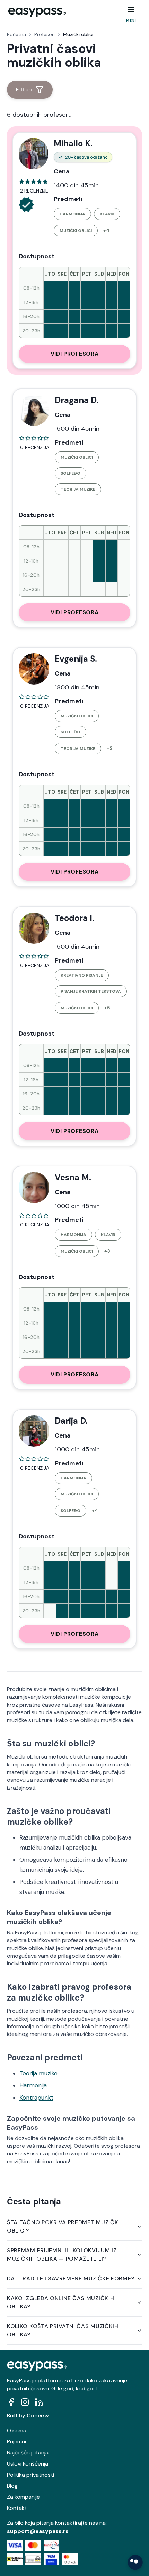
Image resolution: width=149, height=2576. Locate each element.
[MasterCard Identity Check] (70, 2559)
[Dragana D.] (34, 410)
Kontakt (17, 2508)
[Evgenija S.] (34, 669)
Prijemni (16, 2441)
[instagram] (25, 2402)
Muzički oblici (76, 231)
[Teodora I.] (34, 928)
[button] (131, 10)
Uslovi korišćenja (28, 2464)
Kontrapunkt (36, 2098)
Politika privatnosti (30, 2475)
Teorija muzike (78, 489)
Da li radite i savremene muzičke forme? (71, 2278)
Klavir (107, 214)
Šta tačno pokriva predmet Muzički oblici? (63, 2226)
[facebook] (11, 2402)
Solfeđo (71, 473)
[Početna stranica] (37, 12)
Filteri (24, 90)
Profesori (45, 34)
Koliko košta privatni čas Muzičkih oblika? (63, 2330)
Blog (12, 2486)
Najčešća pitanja (28, 2453)
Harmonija (72, 214)
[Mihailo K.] (33, 154)
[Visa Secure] (51, 2559)
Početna (16, 34)
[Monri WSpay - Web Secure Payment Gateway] (33, 2559)
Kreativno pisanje (82, 975)
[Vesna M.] (34, 1188)
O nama (17, 2430)
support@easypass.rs (38, 2531)
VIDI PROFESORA (75, 354)
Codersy (38, 2416)
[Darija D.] (34, 1431)
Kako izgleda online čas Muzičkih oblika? (60, 2302)
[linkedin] (39, 2402)
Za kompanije (23, 2497)
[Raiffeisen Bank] (15, 2559)
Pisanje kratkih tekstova (91, 991)
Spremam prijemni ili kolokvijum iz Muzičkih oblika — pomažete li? (62, 2255)
